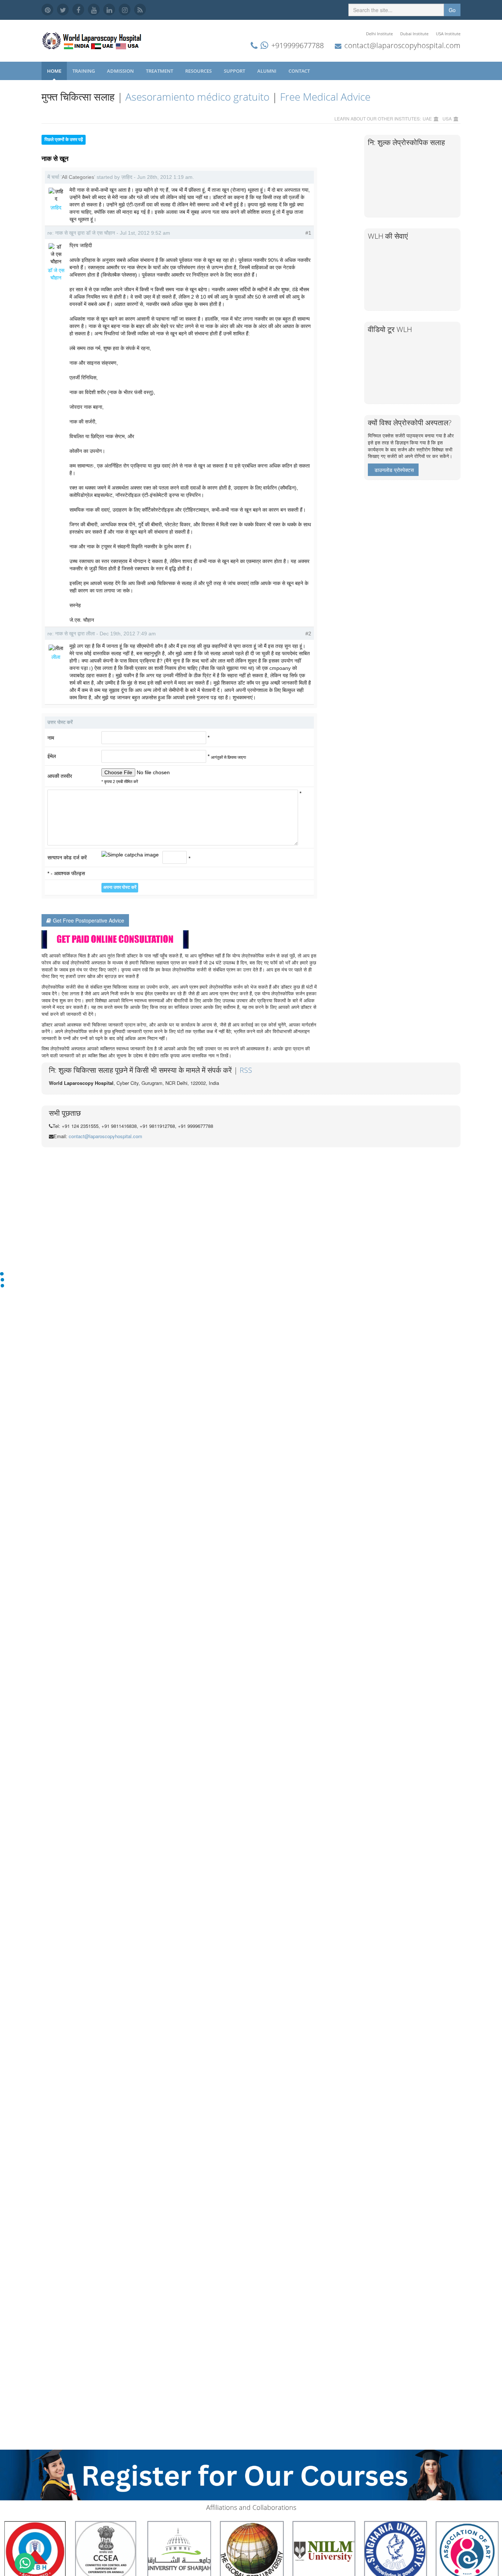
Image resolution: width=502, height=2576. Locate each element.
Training (84, 71)
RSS (246, 1070)
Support (235, 71)
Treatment (160, 71)
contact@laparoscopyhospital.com (402, 45)
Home (54, 71)
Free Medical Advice (325, 97)
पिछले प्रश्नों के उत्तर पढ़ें (64, 140)
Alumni (267, 71)
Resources (199, 71)
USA (447, 118)
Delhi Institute (379, 34)
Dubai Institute (414, 34)
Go (452, 10)
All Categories (78, 177)
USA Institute (448, 34)
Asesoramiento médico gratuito (197, 97)
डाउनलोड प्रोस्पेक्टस (394, 470)
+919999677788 (297, 45)
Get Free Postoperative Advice (89, 920)
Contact (300, 71)
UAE (427, 118)
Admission (121, 71)
